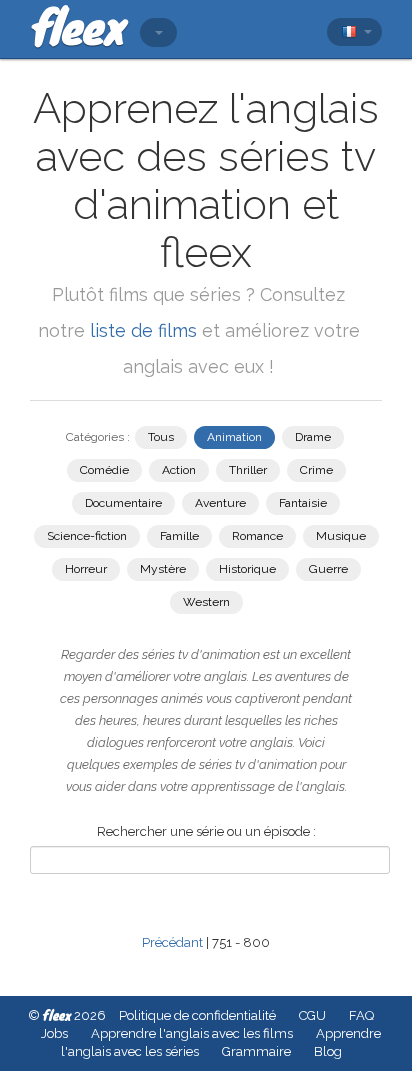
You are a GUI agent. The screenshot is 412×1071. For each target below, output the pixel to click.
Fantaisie (303, 503)
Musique (341, 536)
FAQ (361, 1015)
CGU (312, 1015)
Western (206, 602)
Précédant (172, 942)
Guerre (328, 569)
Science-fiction (87, 536)
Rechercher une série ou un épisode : (206, 831)
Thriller (248, 470)
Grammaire (256, 1051)
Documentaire (123, 503)
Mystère (163, 569)
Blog (328, 1051)
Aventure (220, 503)
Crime (316, 470)
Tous (161, 437)
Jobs (54, 1033)
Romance (257, 536)
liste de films (143, 330)
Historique (247, 569)
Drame (313, 437)
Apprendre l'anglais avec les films (192, 1033)
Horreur (86, 569)
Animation (234, 437)
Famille (179, 536)
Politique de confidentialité (197, 1015)
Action (179, 470)
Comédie (104, 470)
